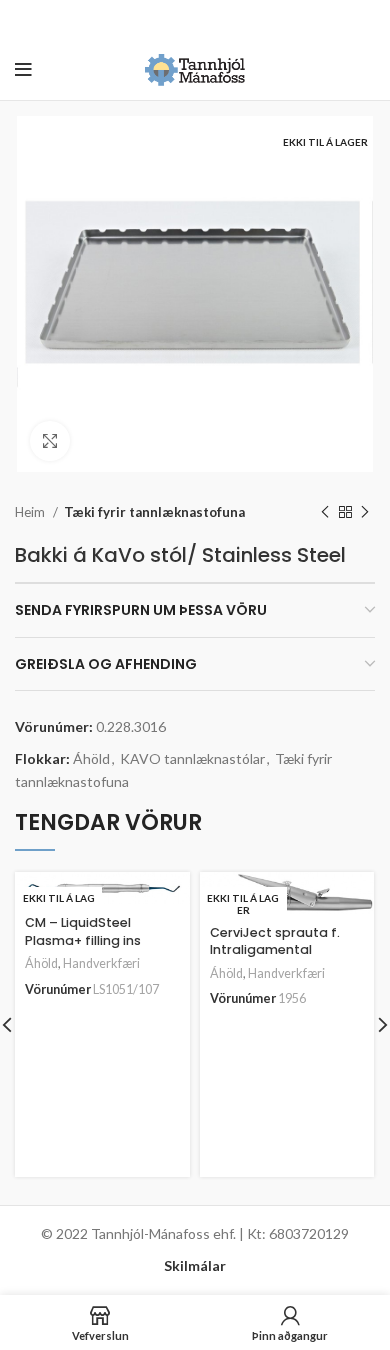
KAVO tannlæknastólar (192, 758)
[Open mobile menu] (23, 70)
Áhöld (91, 758)
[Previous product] (325, 513)
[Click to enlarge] (50, 441)
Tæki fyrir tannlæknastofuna (154, 512)
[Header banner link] (165, 20)
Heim (31, 512)
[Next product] (365, 513)
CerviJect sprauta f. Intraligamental (275, 941)
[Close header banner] (365, 20)
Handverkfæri (101, 963)
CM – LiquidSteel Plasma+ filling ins (83, 931)
